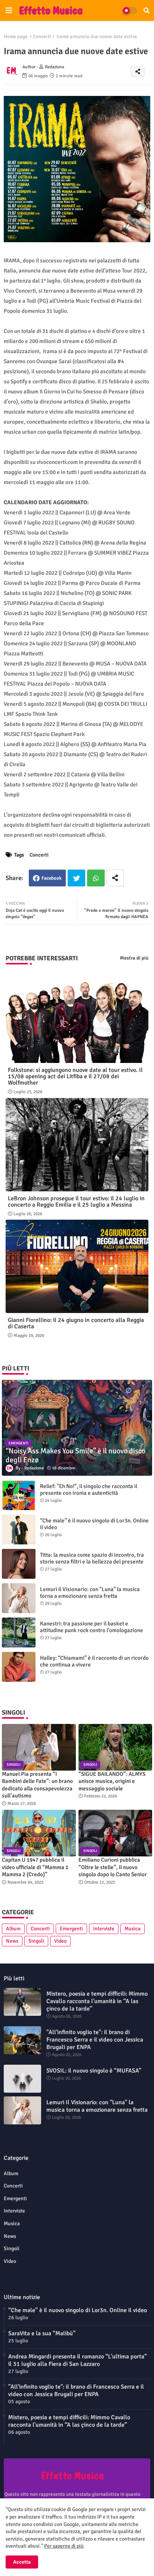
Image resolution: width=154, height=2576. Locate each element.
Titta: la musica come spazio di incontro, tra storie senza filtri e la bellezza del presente (92, 1558)
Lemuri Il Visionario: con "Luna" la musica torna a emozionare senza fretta (90, 1593)
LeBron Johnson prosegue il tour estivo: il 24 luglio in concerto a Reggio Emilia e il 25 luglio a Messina (76, 1202)
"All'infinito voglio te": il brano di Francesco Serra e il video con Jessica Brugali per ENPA (95, 2040)
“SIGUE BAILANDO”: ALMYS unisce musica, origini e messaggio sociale (112, 1781)
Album (13, 1929)
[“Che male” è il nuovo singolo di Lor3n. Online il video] (19, 1529)
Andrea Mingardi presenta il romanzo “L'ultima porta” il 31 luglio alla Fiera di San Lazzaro (78, 2360)
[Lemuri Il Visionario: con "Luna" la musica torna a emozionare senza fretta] (19, 1598)
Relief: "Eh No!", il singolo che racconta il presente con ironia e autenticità (89, 1490)
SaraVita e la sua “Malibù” (42, 2333)
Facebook (52, 878)
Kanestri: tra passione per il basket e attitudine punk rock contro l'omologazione (92, 1627)
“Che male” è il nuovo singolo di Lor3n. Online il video (94, 1524)
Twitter (76, 878)
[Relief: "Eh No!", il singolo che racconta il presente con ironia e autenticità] (19, 1495)
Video (60, 1941)
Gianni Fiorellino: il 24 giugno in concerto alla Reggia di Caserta (76, 1323)
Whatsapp (96, 878)
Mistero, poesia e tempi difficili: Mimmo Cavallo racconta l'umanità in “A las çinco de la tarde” (97, 2001)
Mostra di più (134, 958)
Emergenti (71, 1929)
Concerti (42, 37)
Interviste (104, 1929)
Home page (16, 37)
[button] (147, 10)
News (12, 1941)
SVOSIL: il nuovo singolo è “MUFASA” (94, 2071)
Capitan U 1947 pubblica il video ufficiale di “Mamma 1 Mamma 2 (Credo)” (35, 1867)
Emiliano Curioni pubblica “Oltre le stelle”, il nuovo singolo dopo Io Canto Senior (113, 1867)
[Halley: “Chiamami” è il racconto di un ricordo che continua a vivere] (19, 1667)
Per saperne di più (64, 2546)
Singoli (36, 1941)
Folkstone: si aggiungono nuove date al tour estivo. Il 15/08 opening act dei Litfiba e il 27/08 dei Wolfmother (75, 1077)
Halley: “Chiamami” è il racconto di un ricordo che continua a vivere (94, 1661)
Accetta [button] (22, 2562)
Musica (133, 1929)
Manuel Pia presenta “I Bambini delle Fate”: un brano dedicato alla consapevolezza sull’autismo (37, 1785)
